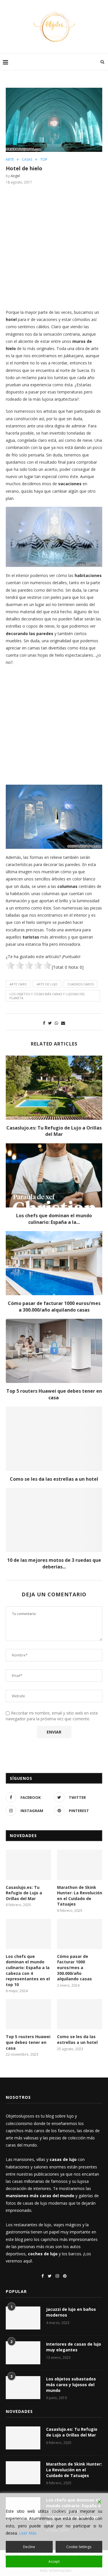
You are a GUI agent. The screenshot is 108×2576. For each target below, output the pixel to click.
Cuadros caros (80, 984)
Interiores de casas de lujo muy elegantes (74, 2347)
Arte (10, 160)
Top (44, 160)
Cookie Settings (79, 2547)
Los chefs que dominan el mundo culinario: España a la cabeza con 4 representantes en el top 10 (28, 1970)
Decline (29, 2547)
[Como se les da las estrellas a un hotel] (54, 1439)
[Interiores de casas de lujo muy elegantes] (23, 2353)
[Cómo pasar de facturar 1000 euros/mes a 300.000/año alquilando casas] (54, 1263)
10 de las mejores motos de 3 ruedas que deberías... (54, 1563)
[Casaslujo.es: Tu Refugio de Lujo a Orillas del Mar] (54, 1088)
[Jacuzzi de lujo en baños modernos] (23, 2318)
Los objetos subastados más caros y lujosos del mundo (71, 2384)
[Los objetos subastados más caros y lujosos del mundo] (23, 2388)
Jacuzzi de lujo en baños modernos (71, 2312)
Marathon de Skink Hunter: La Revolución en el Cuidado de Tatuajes (80, 1896)
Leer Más (28, 2533)
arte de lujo (47, 984)
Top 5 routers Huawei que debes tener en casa (54, 1394)
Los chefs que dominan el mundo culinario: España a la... (54, 1219)
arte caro (18, 984)
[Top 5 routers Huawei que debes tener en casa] (54, 1351)
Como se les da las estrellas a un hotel (54, 1479)
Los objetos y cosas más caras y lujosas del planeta (47, 996)
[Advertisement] (54, 246)
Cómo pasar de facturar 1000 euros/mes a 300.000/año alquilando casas (54, 1306)
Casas (27, 160)
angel (15, 176)
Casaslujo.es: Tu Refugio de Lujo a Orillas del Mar (54, 1131)
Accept (54, 2561)
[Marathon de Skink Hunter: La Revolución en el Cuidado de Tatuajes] (80, 1865)
